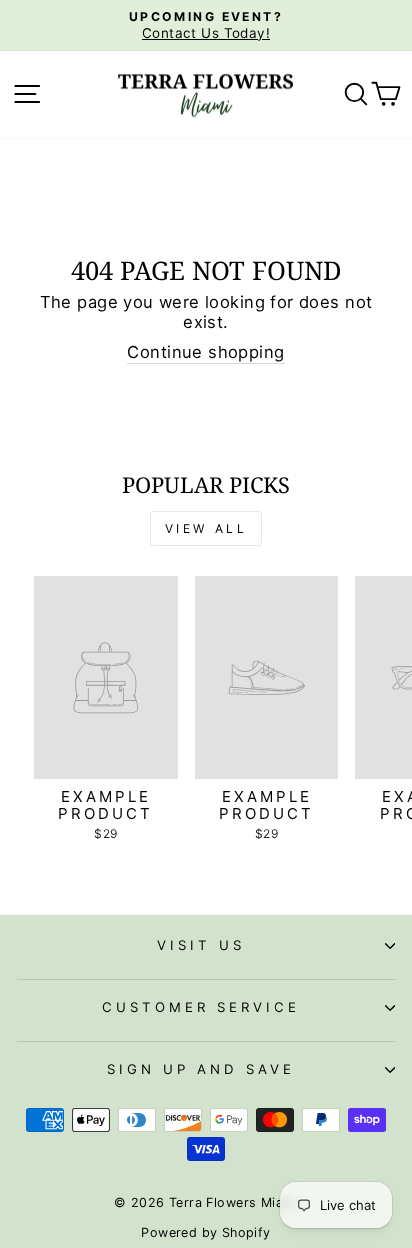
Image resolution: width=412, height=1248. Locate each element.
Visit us (201, 945)
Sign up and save (201, 1069)
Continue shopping (205, 352)
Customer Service (201, 1007)
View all (206, 528)
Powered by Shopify (205, 1232)
